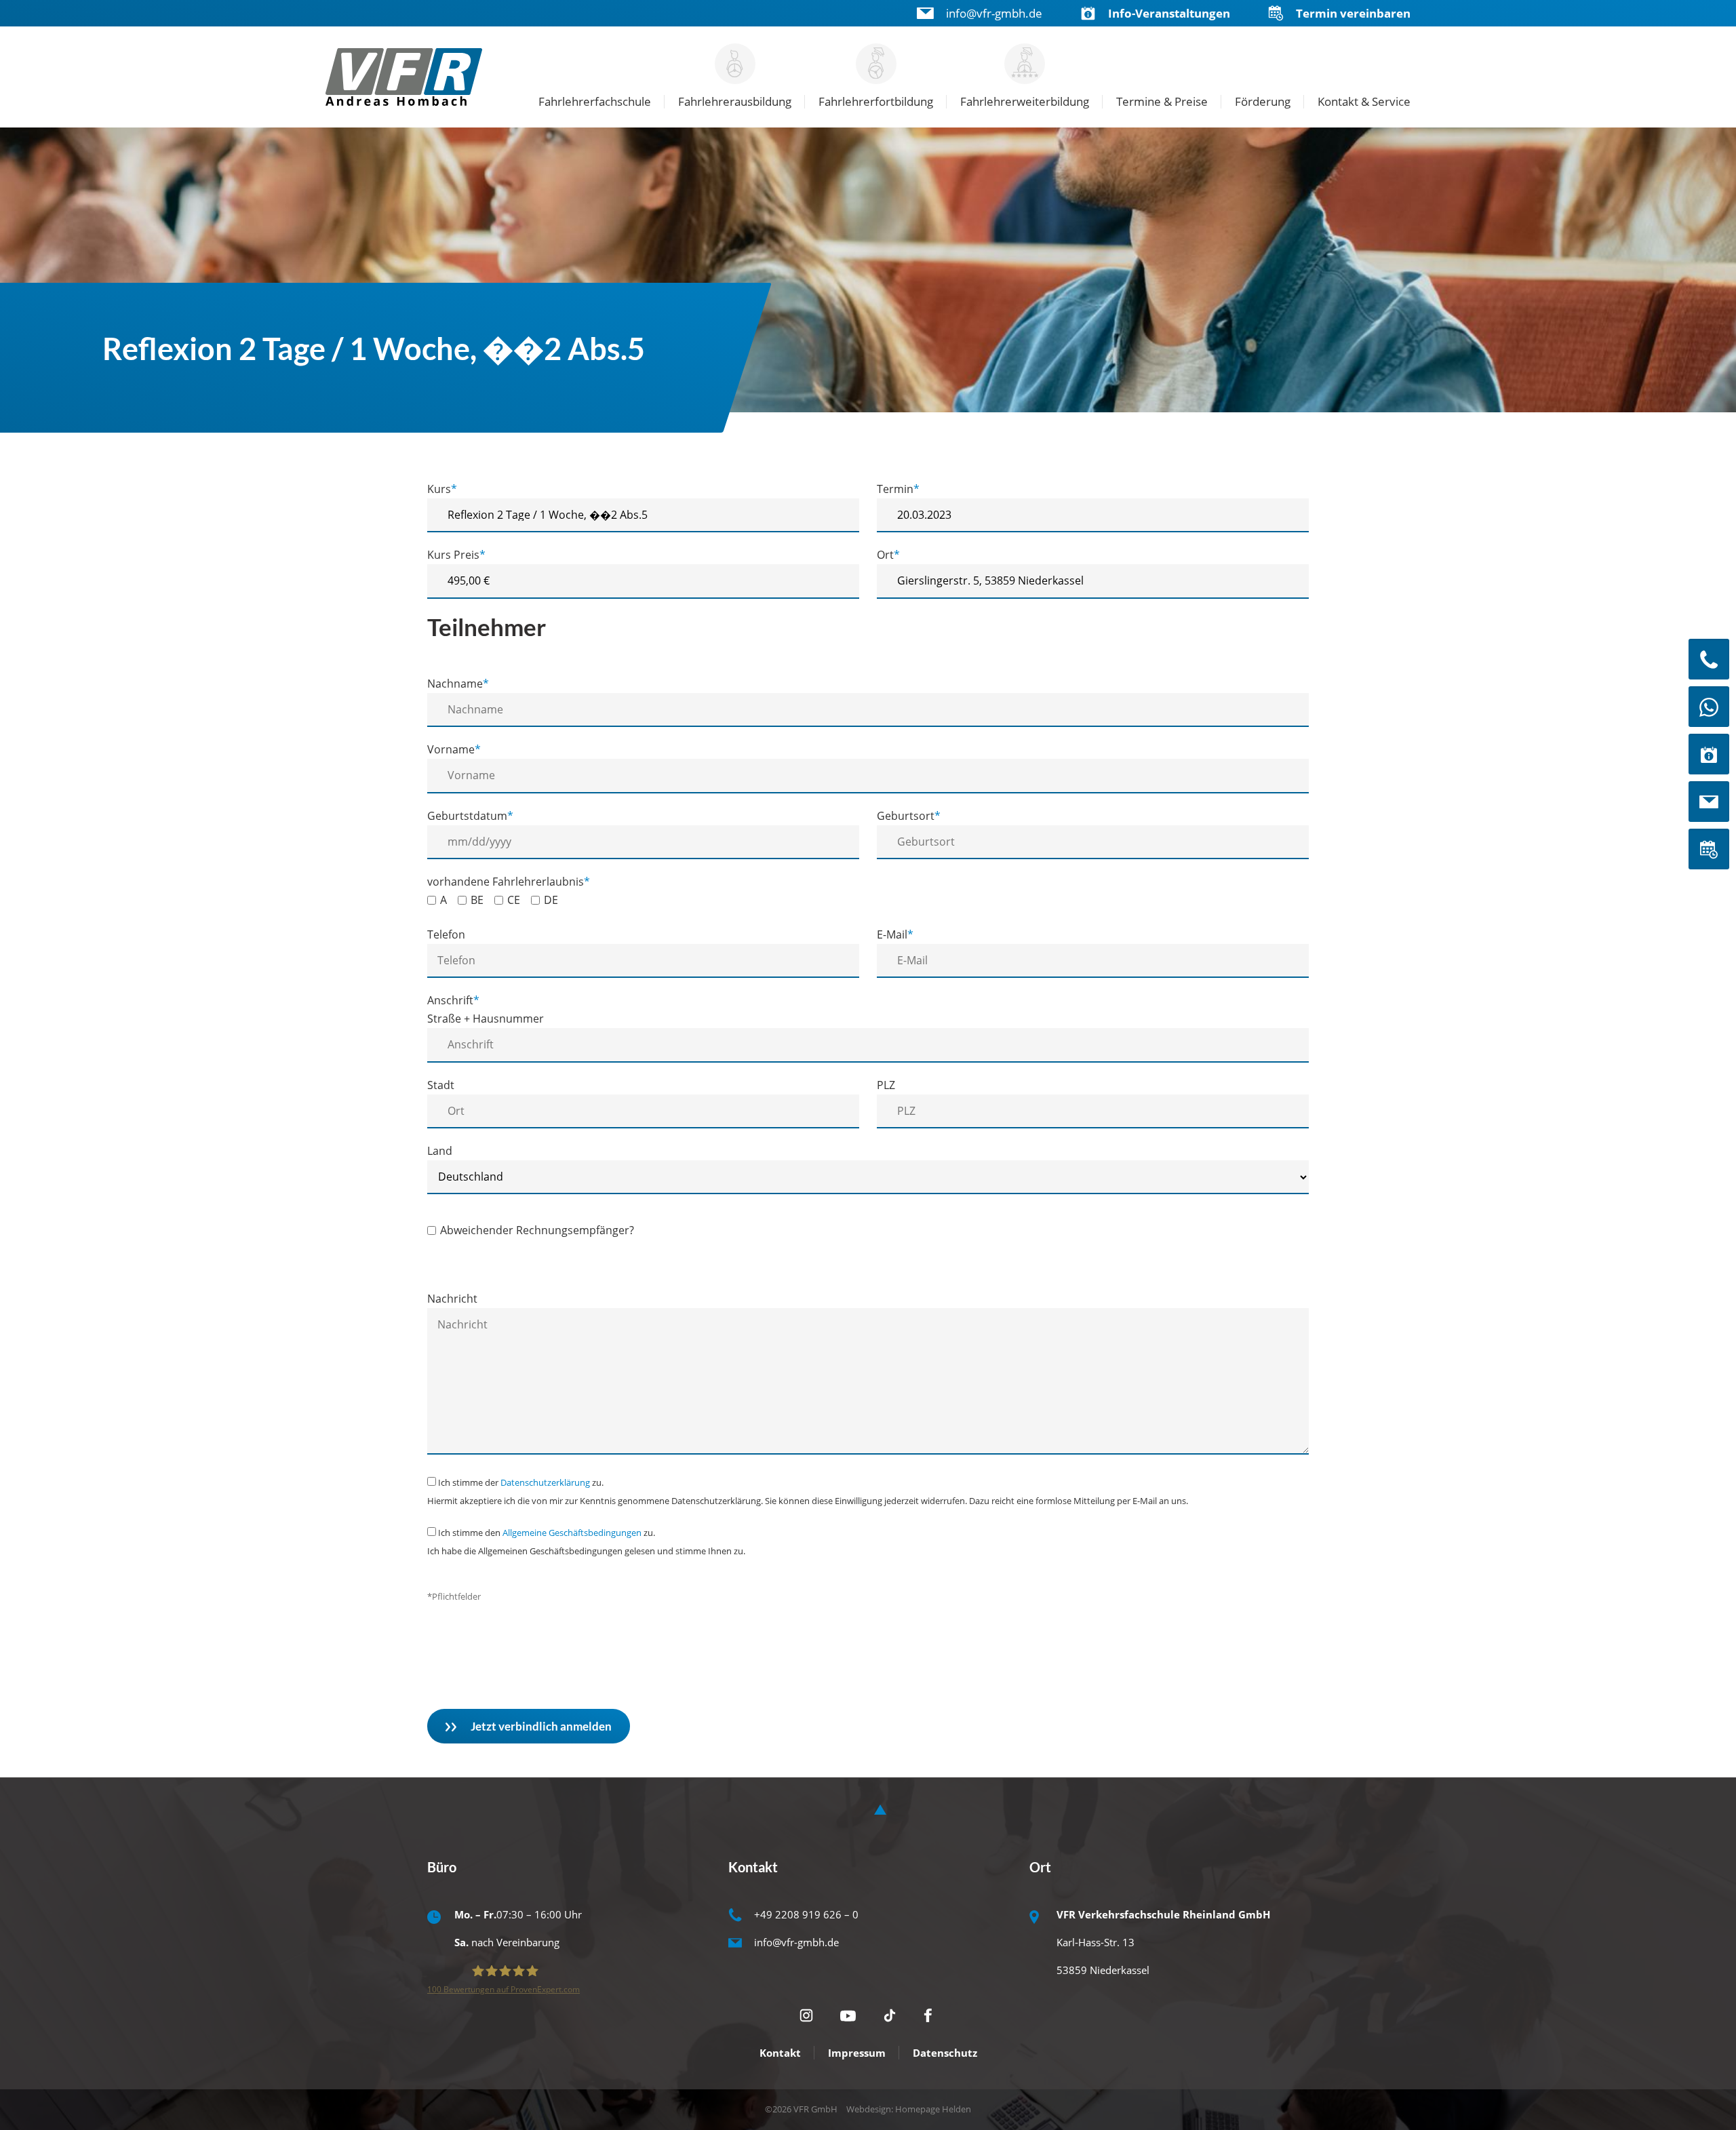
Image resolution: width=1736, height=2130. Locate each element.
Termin (898, 489)
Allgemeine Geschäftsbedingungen (572, 1533)
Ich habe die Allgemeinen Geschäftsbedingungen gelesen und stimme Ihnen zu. (586, 1551)
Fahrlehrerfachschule (595, 101)
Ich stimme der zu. (521, 1482)
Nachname (458, 684)
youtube (848, 2016)
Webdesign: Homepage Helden (909, 2109)
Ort (888, 555)
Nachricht (452, 1299)
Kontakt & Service (1364, 101)
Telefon (446, 934)
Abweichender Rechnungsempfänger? (537, 1230)
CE (514, 900)
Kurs (442, 489)
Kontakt (780, 2053)
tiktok (890, 2015)
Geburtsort (909, 816)
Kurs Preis (456, 555)
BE (477, 900)
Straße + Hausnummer (486, 1019)
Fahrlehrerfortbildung (876, 101)
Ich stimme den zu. (547, 1533)
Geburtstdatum (470, 816)
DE (551, 900)
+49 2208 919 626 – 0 (806, 1914)
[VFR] (406, 77)
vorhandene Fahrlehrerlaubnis (509, 882)
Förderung (1263, 101)
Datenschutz (945, 2053)
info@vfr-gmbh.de (994, 13)
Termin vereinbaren (1353, 13)
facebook (930, 2015)
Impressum (857, 2053)
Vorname (454, 749)
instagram (806, 2015)
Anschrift (453, 1000)
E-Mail (895, 934)
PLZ (886, 1085)
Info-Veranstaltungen (1169, 13)
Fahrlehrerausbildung (735, 101)
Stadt (441, 1085)
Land (440, 1151)
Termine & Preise (1162, 101)
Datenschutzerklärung (545, 1482)
